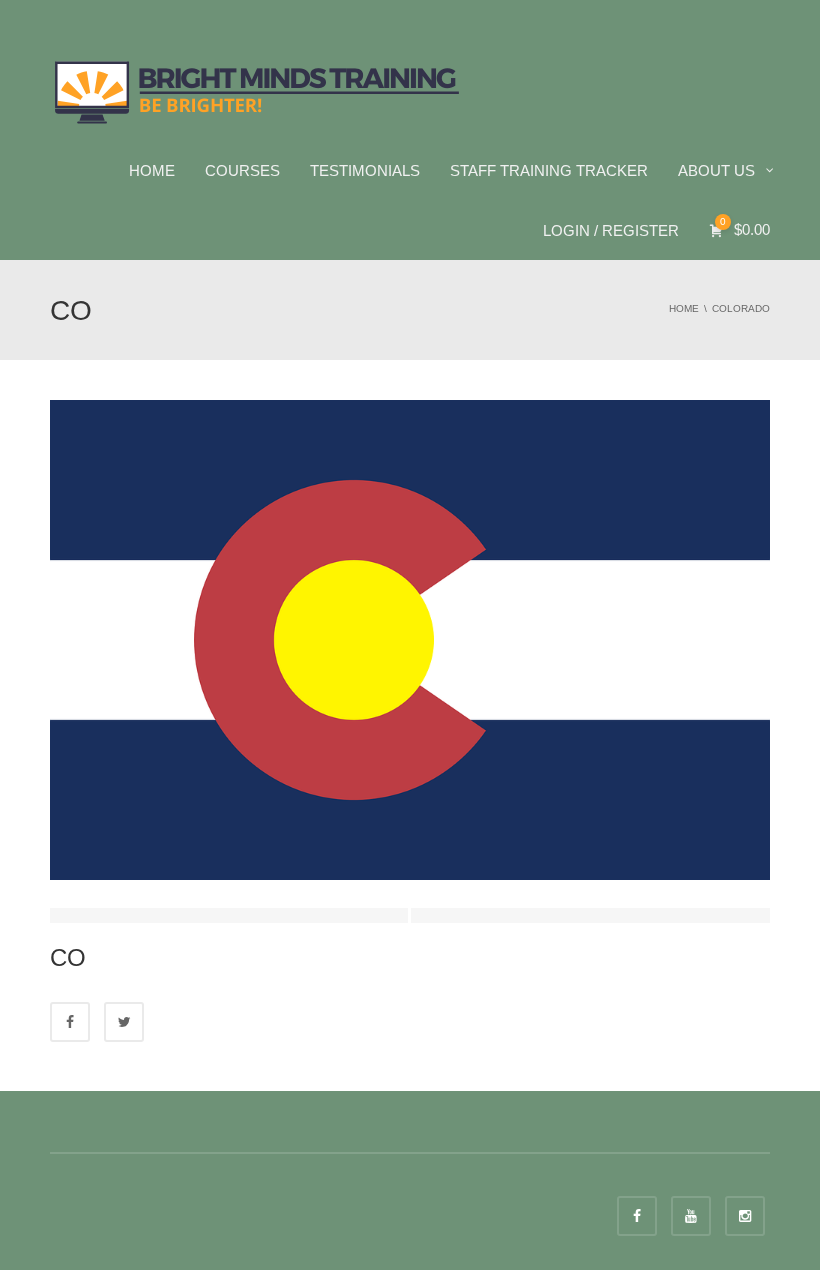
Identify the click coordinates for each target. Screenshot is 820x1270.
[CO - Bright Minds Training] (257, 90)
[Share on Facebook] (70, 1022)
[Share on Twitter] (124, 1022)
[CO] (410, 639)
